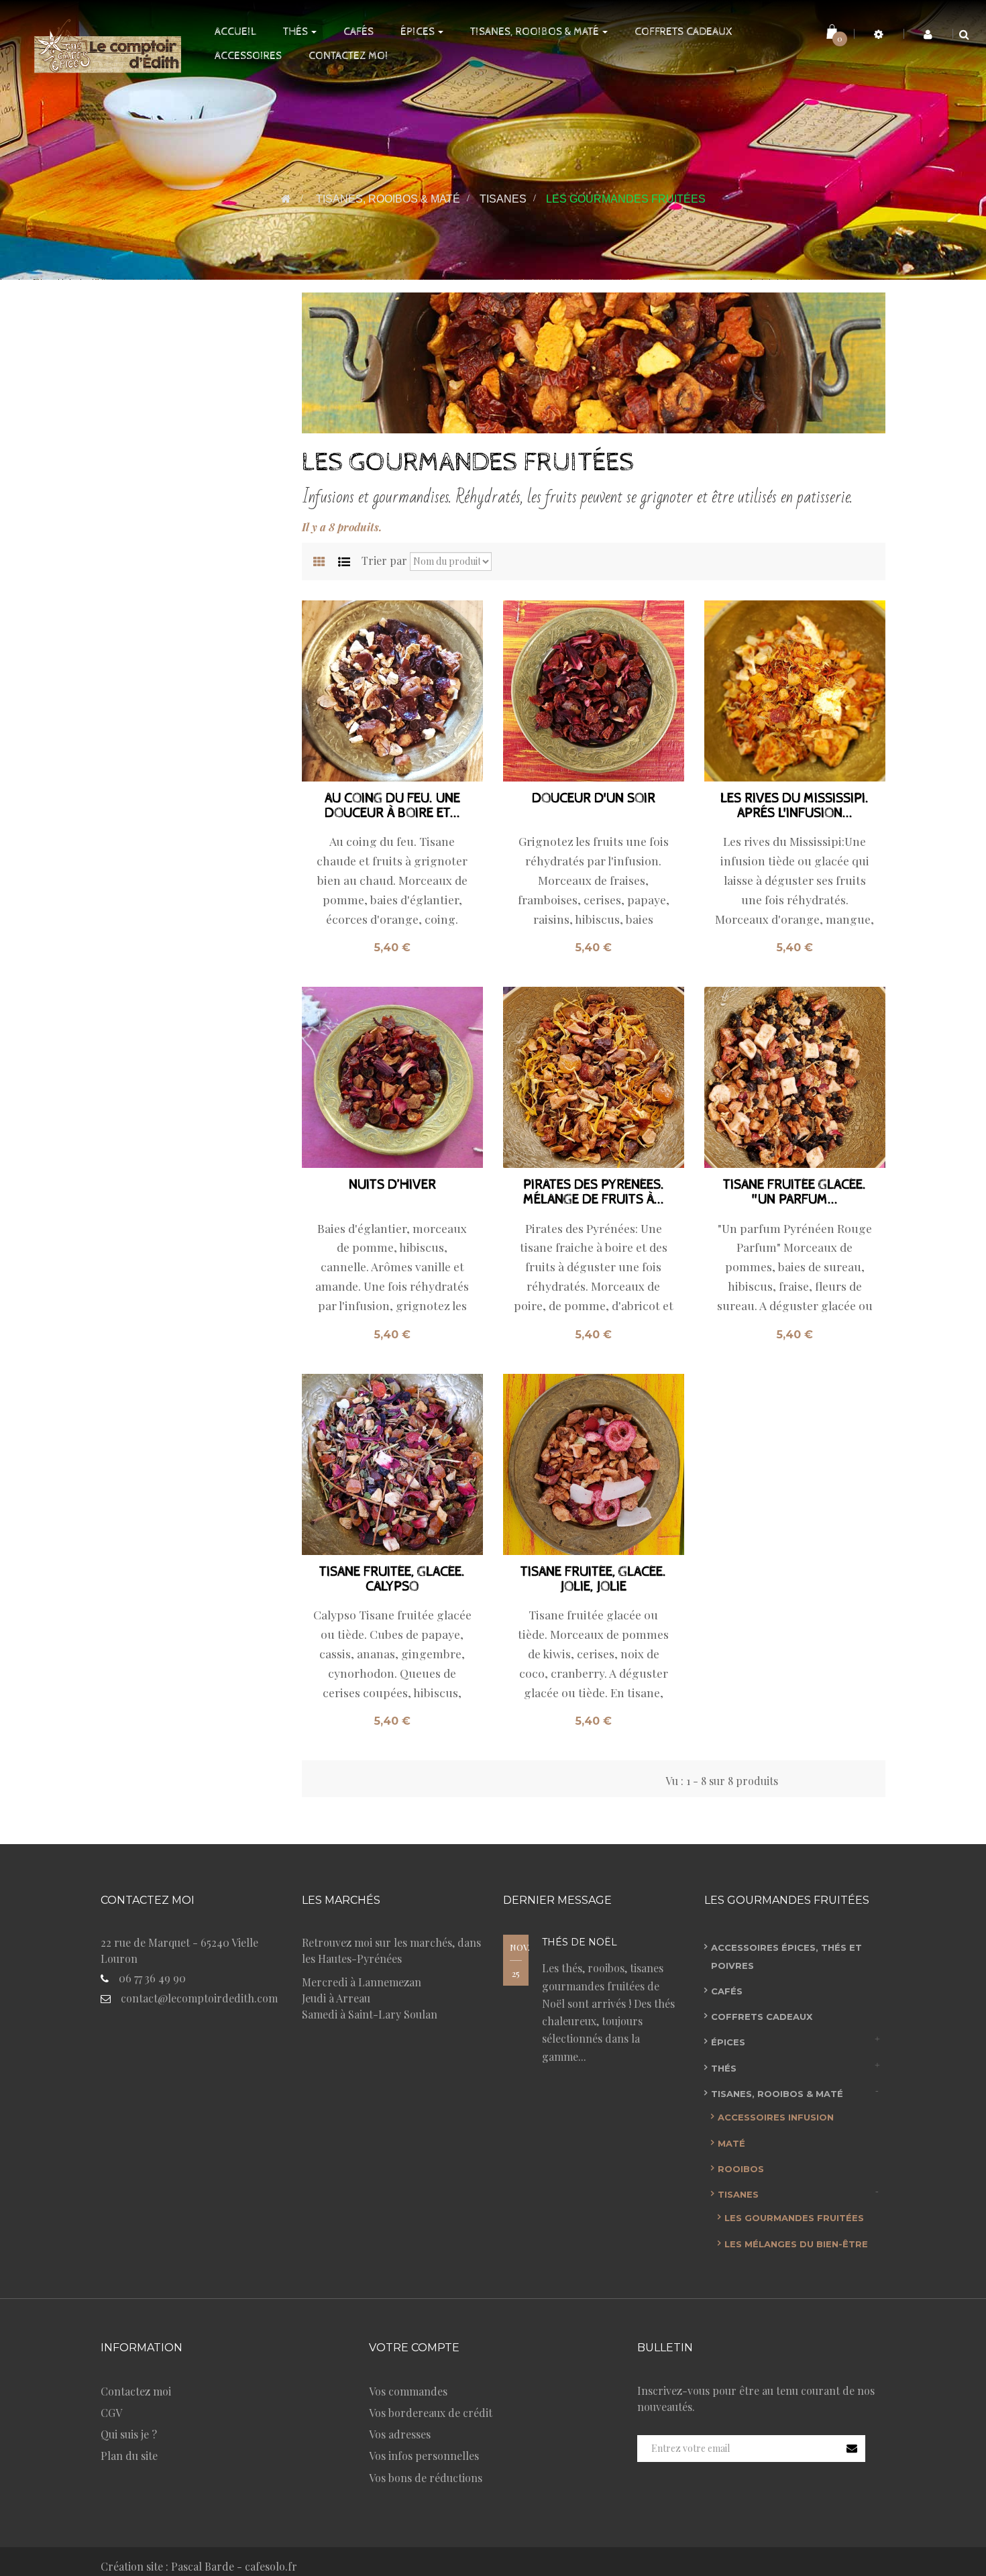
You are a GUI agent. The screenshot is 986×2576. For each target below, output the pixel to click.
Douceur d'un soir (594, 799)
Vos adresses (400, 2434)
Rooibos (741, 2169)
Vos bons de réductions (426, 2478)
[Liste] (344, 562)
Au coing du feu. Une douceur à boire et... (392, 806)
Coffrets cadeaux (762, 2017)
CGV (111, 2413)
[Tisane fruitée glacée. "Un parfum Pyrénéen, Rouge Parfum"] (795, 1077)
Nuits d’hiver (392, 1185)
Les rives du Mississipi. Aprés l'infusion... (795, 806)
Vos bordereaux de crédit (431, 2413)
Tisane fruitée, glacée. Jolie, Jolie (593, 1580)
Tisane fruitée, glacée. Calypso (392, 1580)
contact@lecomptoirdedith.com (199, 1998)
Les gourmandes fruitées (794, 2218)
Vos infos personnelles (424, 2456)
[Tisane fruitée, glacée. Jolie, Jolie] (594, 1464)
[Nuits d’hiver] (392, 1077)
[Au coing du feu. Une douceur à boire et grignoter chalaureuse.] (392, 691)
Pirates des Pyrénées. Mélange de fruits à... (594, 1193)
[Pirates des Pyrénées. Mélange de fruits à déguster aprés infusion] (594, 1077)
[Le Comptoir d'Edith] (102, 44)
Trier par (384, 560)
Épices (728, 2042)
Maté (731, 2143)
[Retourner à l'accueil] (286, 199)
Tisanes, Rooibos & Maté (777, 2094)
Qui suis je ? (129, 2434)
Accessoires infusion (776, 2117)
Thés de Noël (580, 1942)
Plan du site (129, 2456)
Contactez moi (136, 2391)
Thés (724, 2068)
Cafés (727, 1991)
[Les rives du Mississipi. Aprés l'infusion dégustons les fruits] (795, 691)
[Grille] (319, 562)
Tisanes (738, 2194)
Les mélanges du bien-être (796, 2244)
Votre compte (414, 2348)
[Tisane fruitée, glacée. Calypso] (392, 1464)
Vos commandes (408, 2391)
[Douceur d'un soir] (594, 691)
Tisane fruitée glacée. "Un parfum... (795, 1193)
